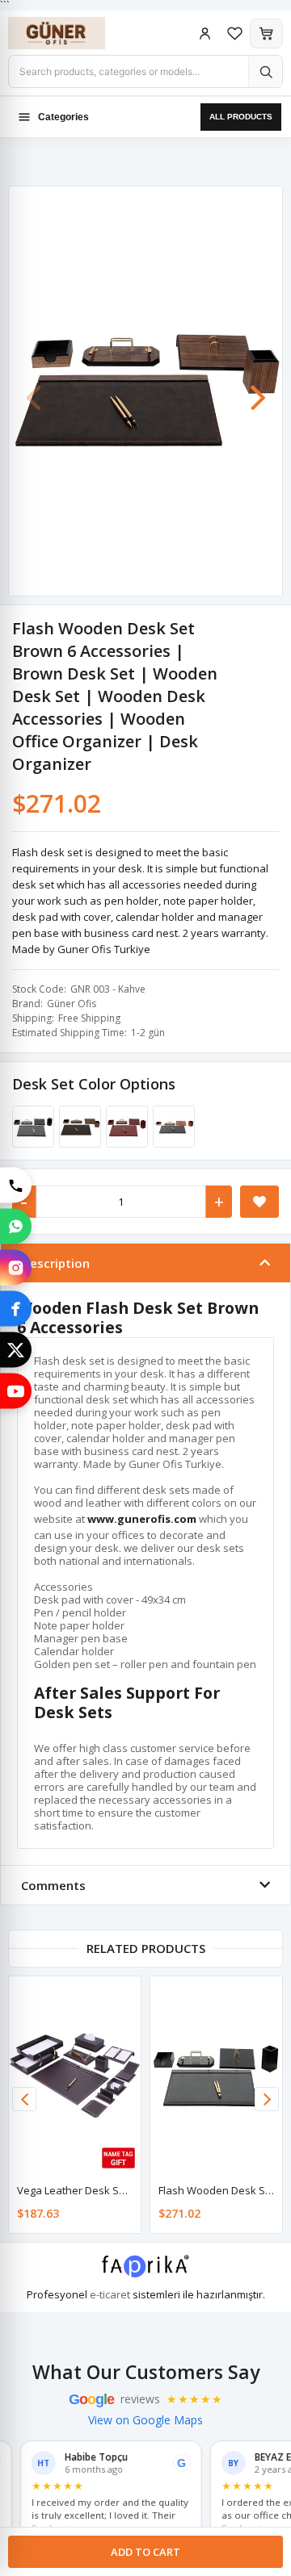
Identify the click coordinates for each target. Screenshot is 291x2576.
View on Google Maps (145, 2420)
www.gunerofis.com (142, 1519)
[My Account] (205, 33)
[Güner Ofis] (73, 33)
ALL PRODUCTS (241, 117)
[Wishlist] (235, 33)
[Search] (265, 71)
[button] (258, 390)
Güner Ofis (72, 1004)
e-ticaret (110, 2294)
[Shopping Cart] (266, 33)
